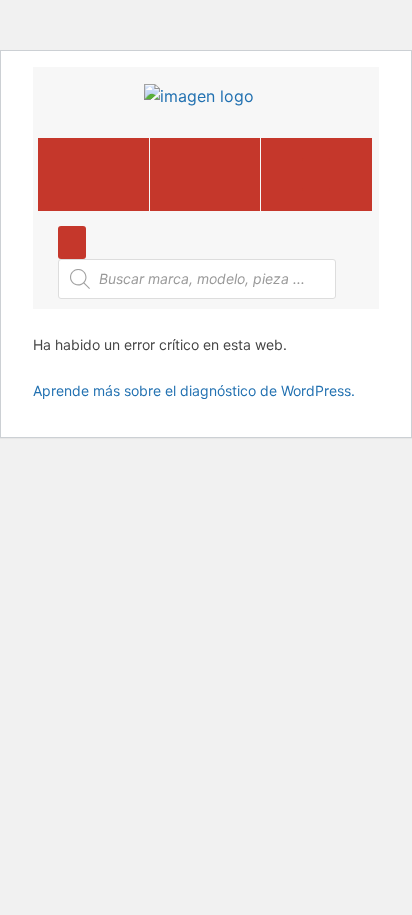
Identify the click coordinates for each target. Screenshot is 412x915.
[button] (316, 174)
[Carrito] (205, 174)
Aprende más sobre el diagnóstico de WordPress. (194, 390)
